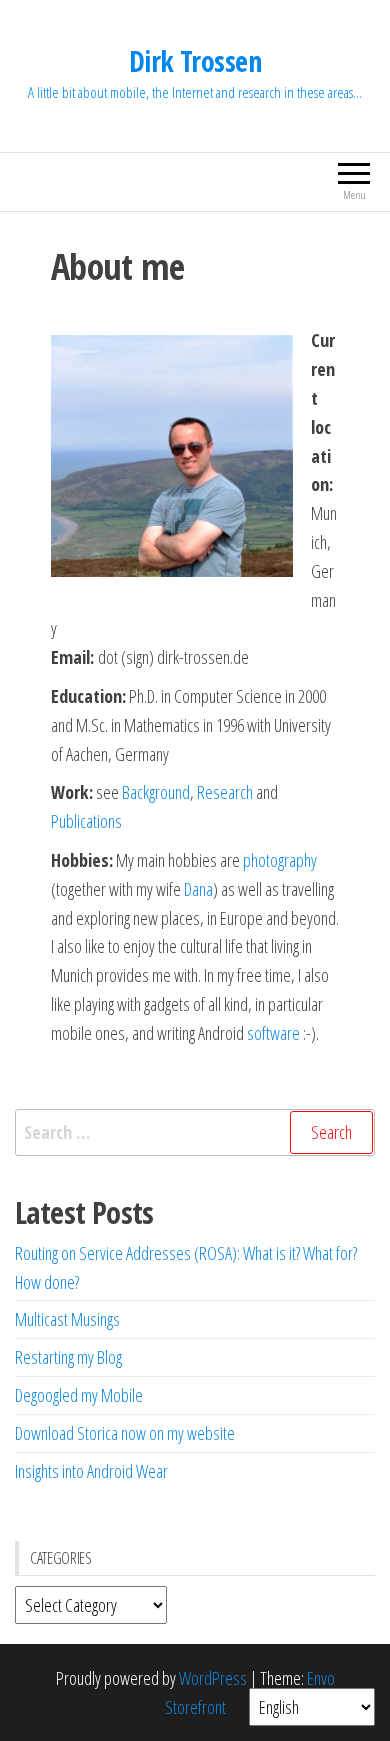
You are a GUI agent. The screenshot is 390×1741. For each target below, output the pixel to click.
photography (280, 860)
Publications (86, 821)
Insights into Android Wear (91, 1471)
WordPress (213, 1678)
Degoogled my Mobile (79, 1395)
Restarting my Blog (68, 1357)
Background (156, 792)
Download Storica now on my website (125, 1433)
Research (225, 792)
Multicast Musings (67, 1319)
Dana (198, 889)
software (275, 1033)
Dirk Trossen (195, 61)
